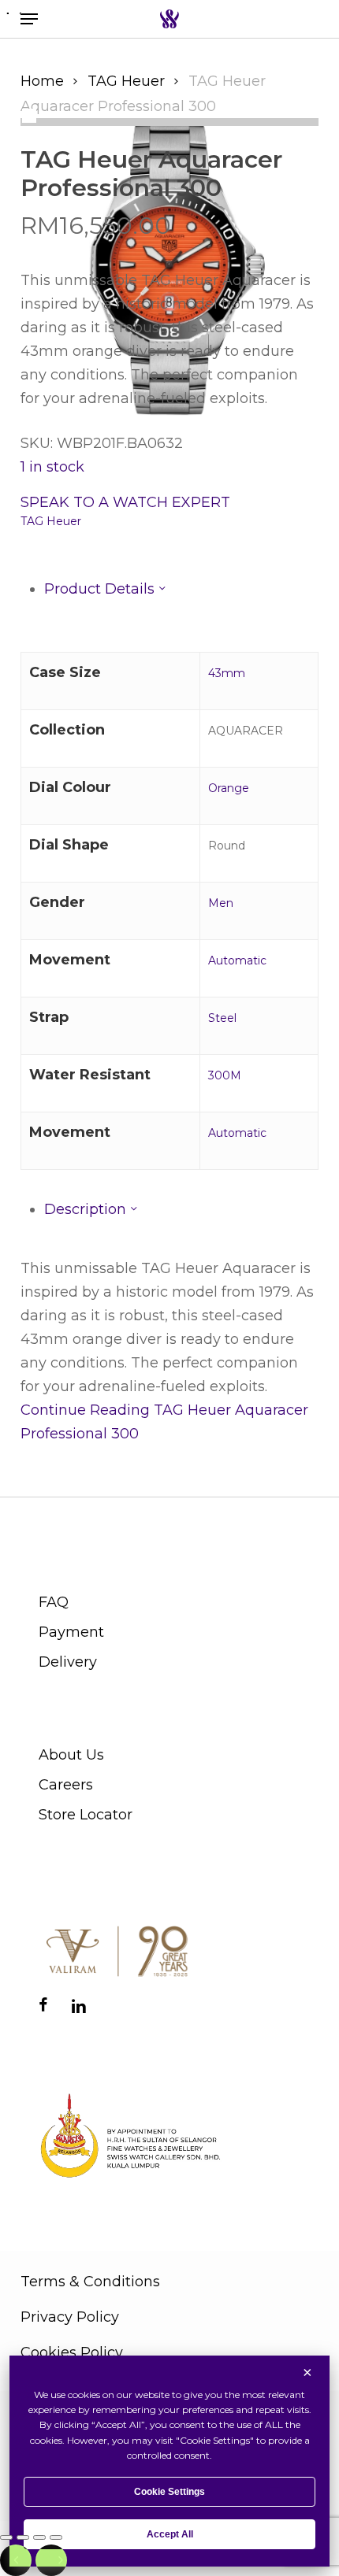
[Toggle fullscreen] (23, 2537)
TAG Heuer (126, 81)
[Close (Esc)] (56, 2537)
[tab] (181, 589)
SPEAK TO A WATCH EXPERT (125, 502)
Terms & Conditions (90, 2282)
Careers (66, 1785)
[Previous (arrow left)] (16, 2560)
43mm (227, 673)
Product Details (101, 589)
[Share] (39, 2537)
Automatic (237, 960)
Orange (229, 788)
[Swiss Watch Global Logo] (169, 19)
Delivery (68, 1662)
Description (87, 1209)
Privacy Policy (70, 2317)
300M (225, 1075)
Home (42, 81)
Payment (71, 1632)
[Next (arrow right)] (51, 2560)
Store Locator (86, 1815)
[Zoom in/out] (6, 2537)
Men (221, 903)
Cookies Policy (72, 2352)
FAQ (54, 1602)
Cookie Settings (169, 2492)
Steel (222, 1018)
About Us (71, 1755)
